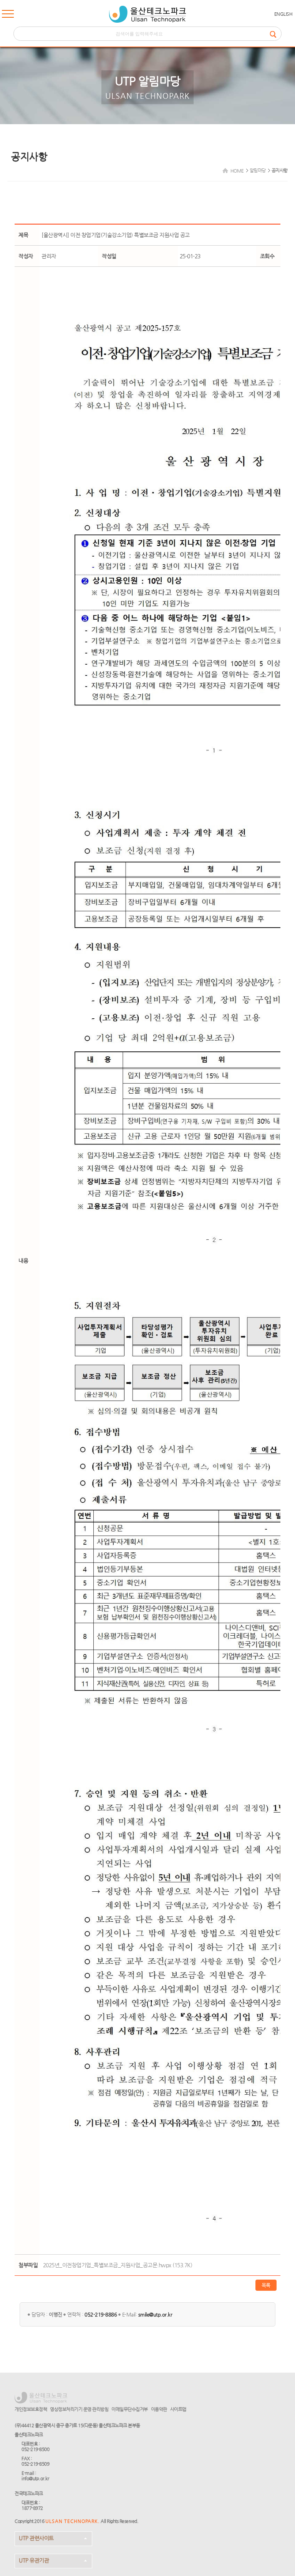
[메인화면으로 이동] (147, 14)
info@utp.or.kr (35, 2478)
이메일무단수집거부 (130, 2409)
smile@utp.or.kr (155, 2314)
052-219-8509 (35, 2464)
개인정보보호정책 (31, 2409)
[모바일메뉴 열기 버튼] (8, 15)
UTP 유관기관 (34, 2560)
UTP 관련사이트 (36, 2538)
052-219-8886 (101, 2314)
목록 (266, 2285)
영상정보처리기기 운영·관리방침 (79, 2409)
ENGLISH (283, 14)
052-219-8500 (35, 2449)
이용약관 (159, 2409)
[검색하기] (275, 34)
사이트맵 (178, 2409)
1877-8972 (32, 2508)
